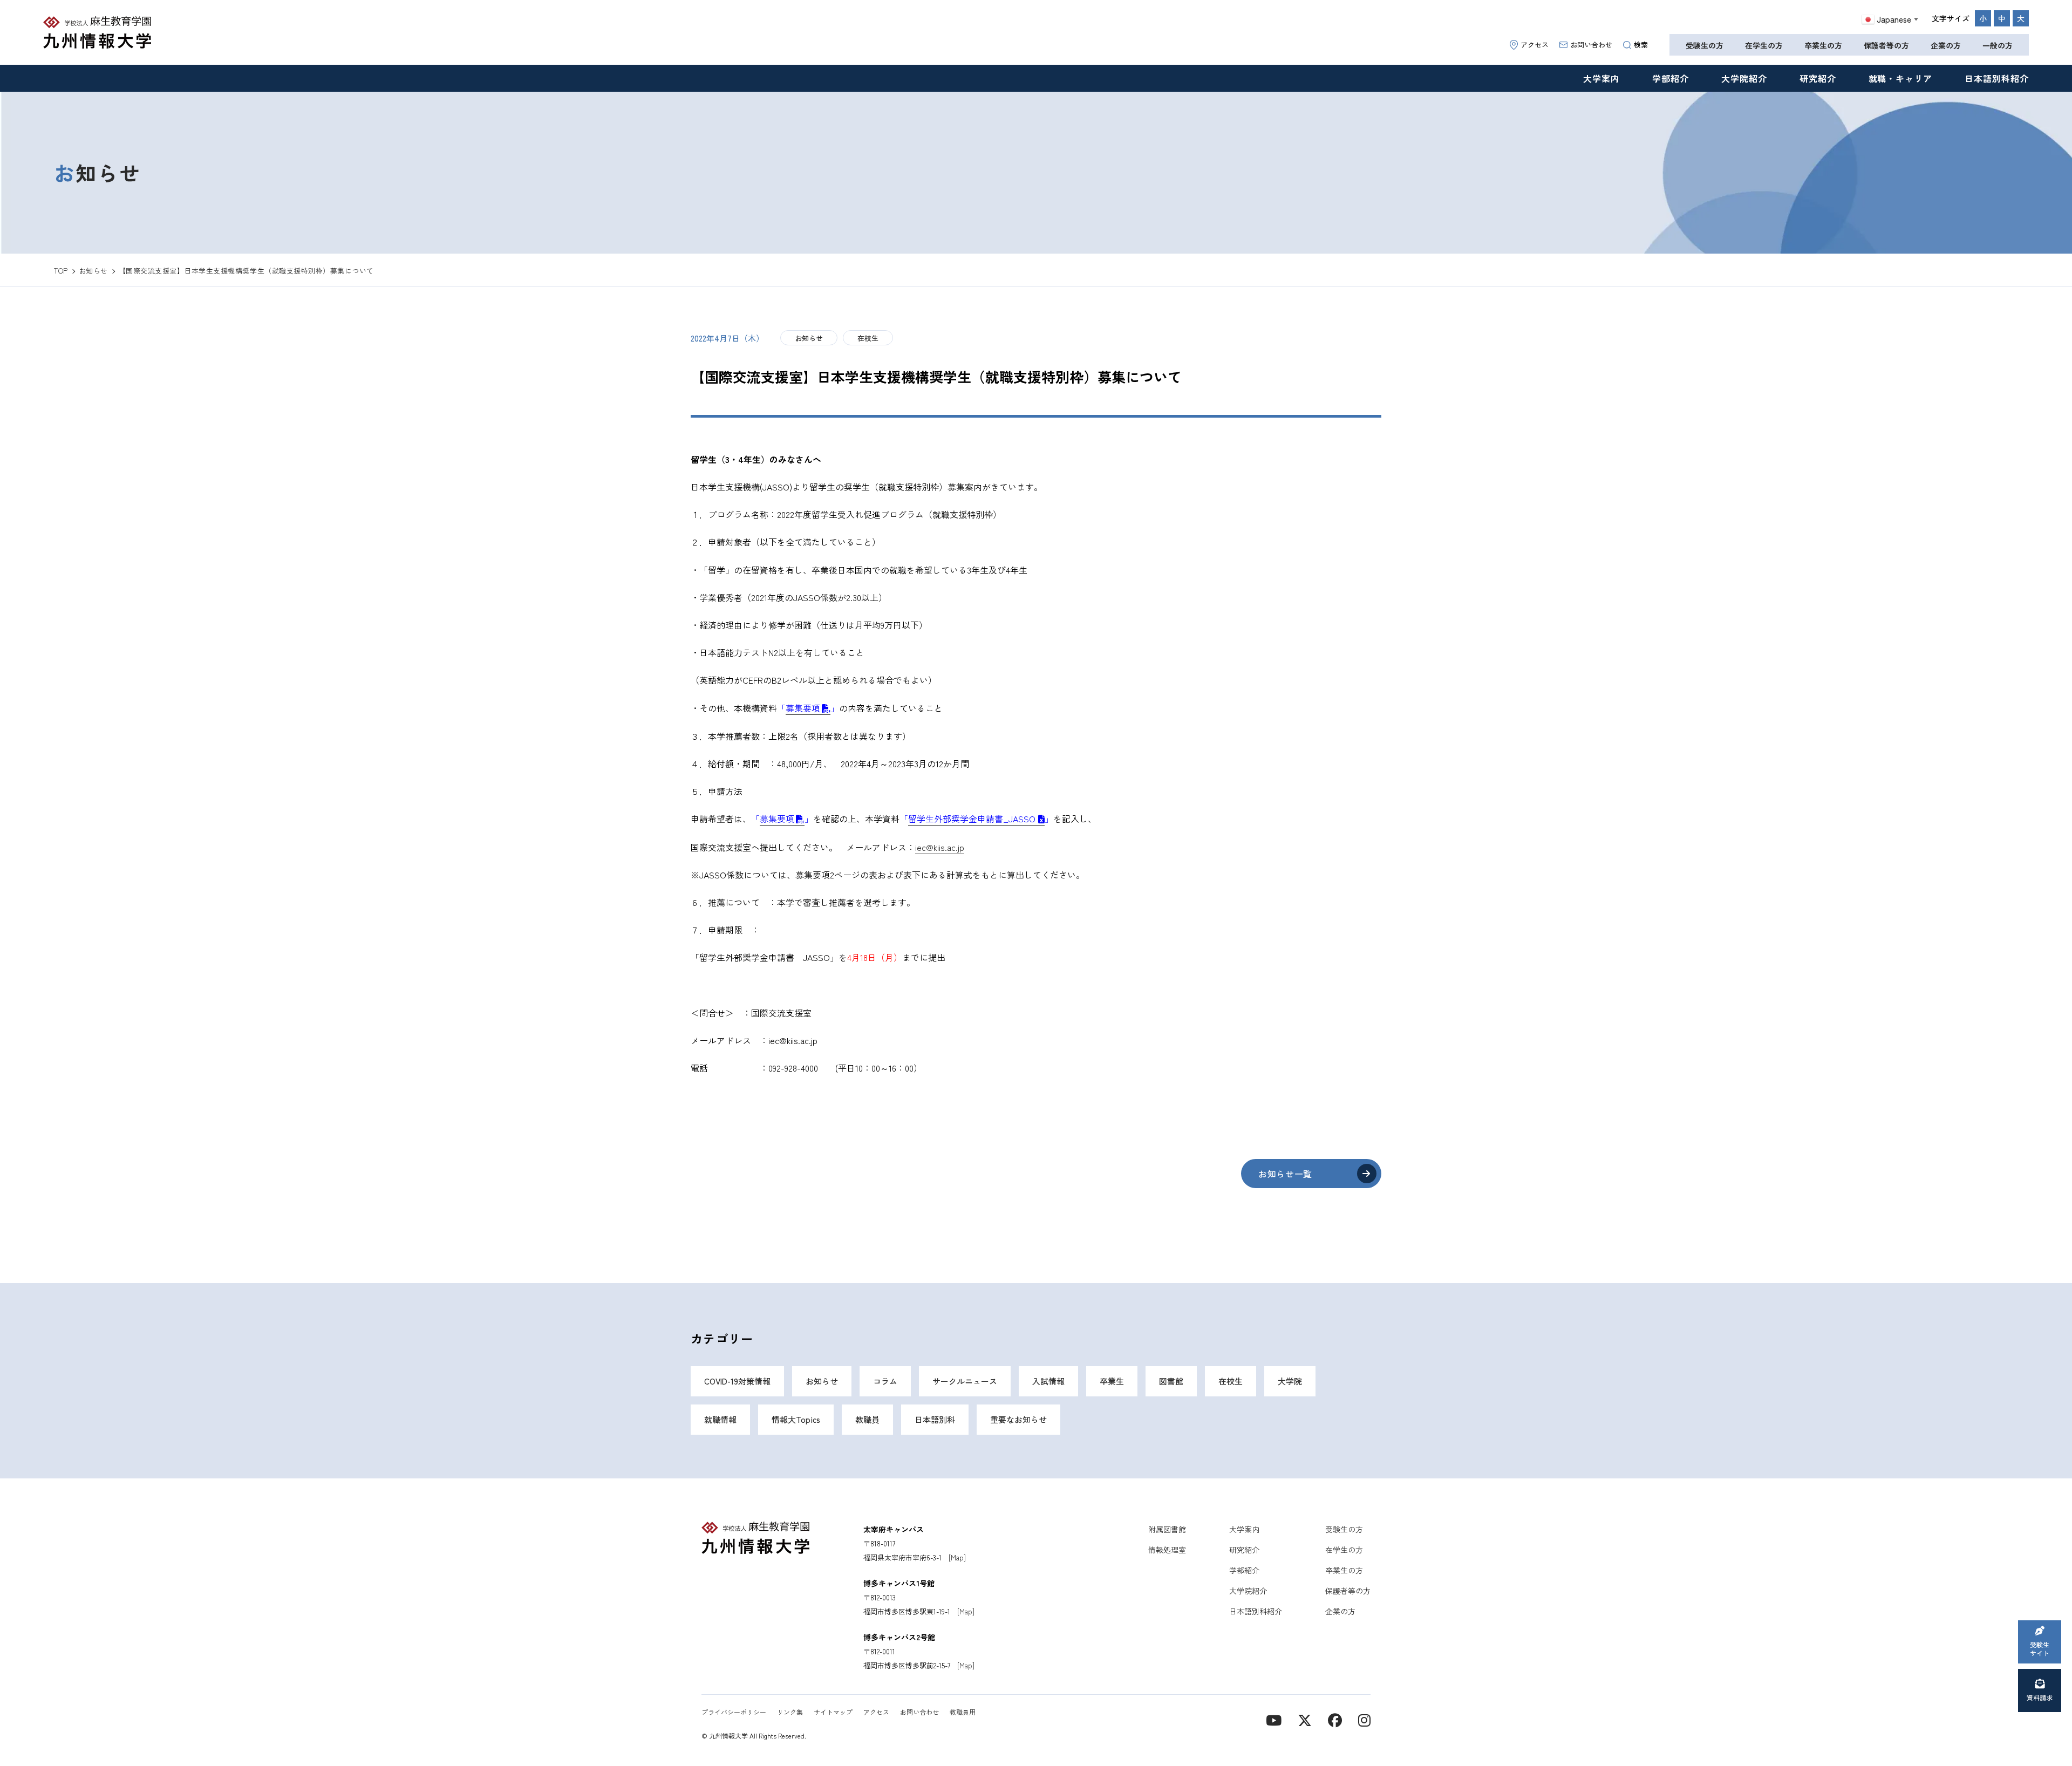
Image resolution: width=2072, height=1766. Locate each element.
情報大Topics (796, 1419)
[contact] (1335, 1719)
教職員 (867, 1419)
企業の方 (1946, 45)
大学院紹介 (1744, 78)
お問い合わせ (1591, 45)
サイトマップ (833, 1712)
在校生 (868, 338)
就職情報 (720, 1419)
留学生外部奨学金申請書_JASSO (972, 819)
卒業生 (1112, 1381)
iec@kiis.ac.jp (940, 847)
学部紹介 (1671, 78)
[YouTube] (1274, 1719)
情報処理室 (1167, 1550)
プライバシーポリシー (734, 1712)
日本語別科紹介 (1997, 78)
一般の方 (1998, 45)
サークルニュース (965, 1381)
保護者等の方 (1886, 45)
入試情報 (1048, 1381)
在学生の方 (1764, 45)
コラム (885, 1381)
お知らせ (809, 338)
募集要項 (803, 708)
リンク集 (790, 1712)
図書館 (1171, 1381)
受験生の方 (1705, 45)
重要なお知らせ (1018, 1419)
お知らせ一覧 (1285, 1174)
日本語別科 (935, 1419)
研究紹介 (1818, 78)
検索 (1641, 45)
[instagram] (1364, 1719)
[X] (1305, 1719)
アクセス (1535, 45)
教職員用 (963, 1712)
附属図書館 (1167, 1529)
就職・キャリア (1901, 78)
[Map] (957, 1557)
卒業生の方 (1823, 45)
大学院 (1290, 1381)
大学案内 (1601, 78)
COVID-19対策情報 (737, 1381)
